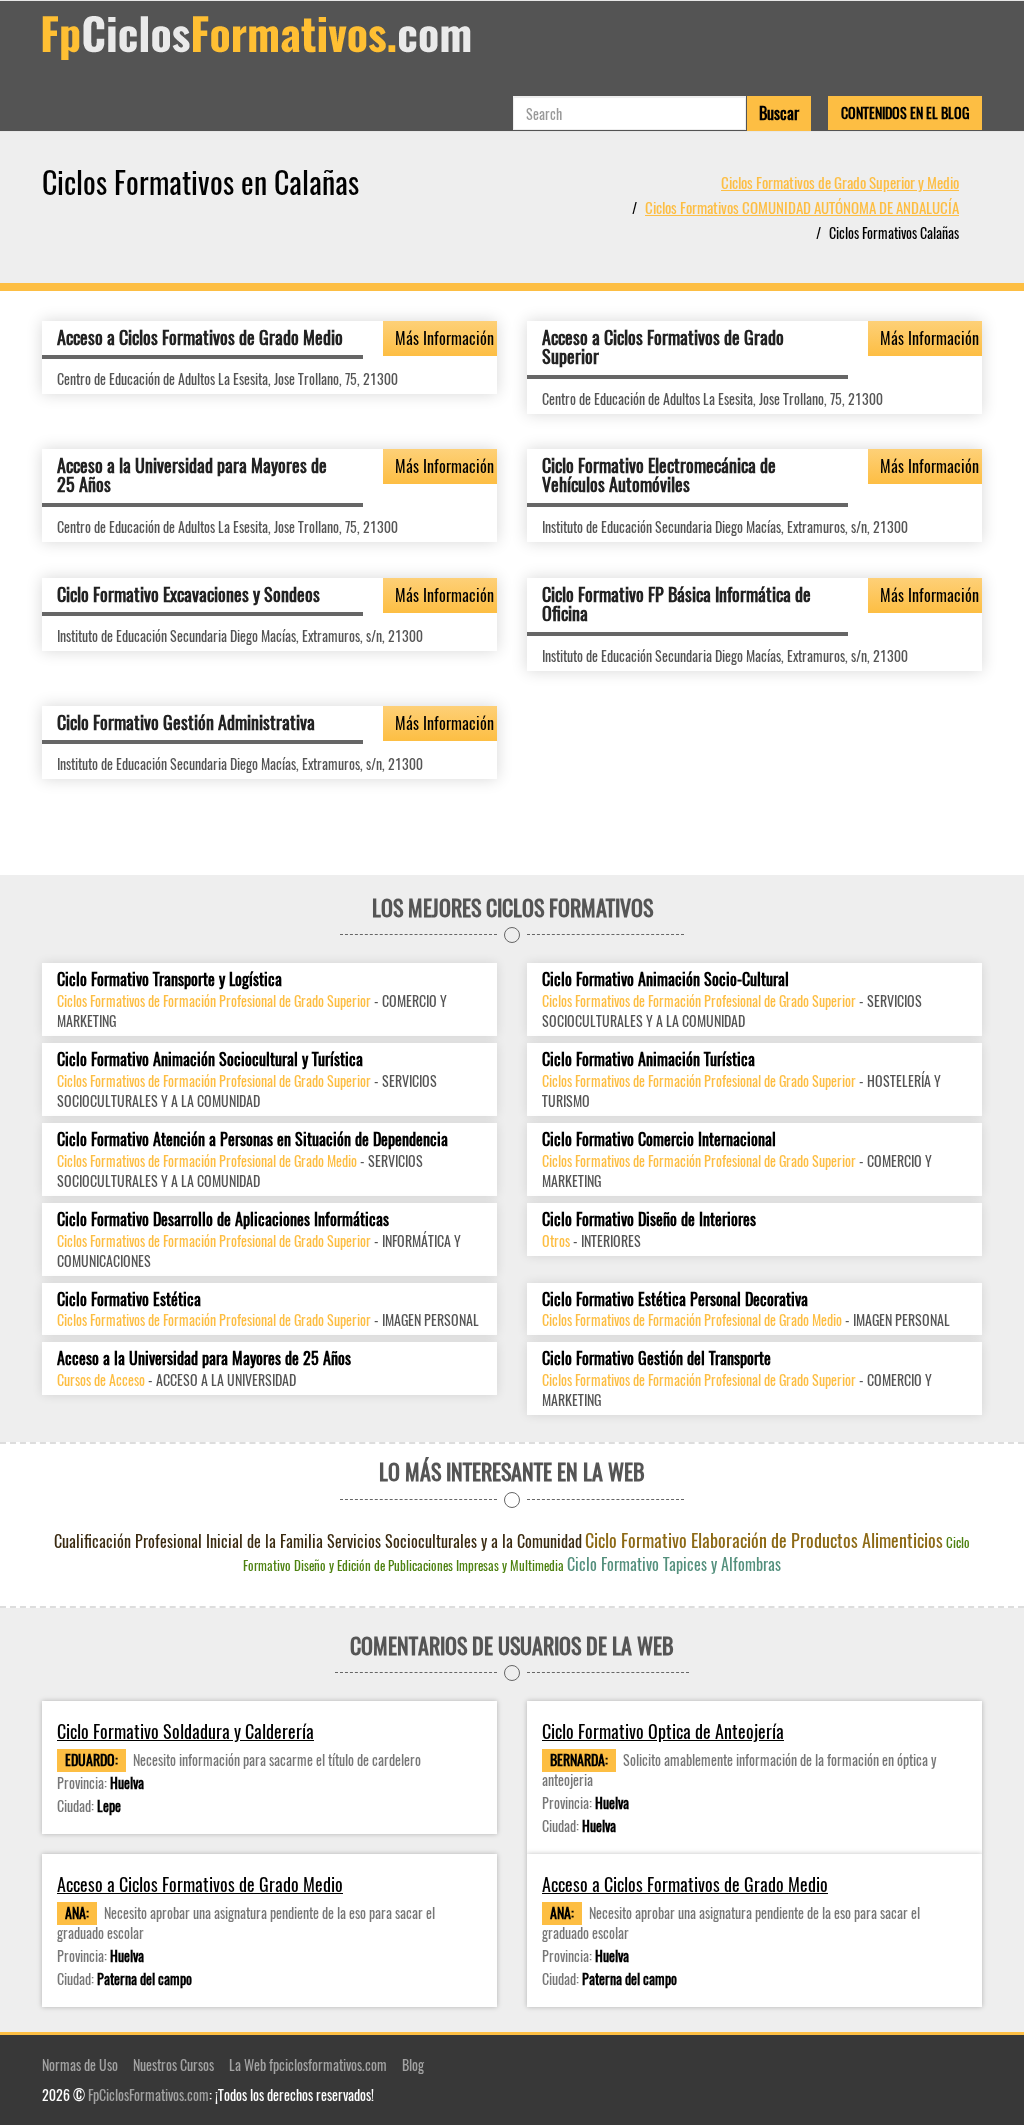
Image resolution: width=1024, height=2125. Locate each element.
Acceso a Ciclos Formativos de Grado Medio (200, 337)
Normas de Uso (80, 2064)
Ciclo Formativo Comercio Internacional (659, 1139)
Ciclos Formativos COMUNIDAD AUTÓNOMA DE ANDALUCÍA (802, 207)
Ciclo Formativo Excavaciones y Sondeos (188, 594)
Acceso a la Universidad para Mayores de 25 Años (192, 475)
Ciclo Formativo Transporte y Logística (169, 979)
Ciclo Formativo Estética (129, 1299)
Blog (413, 2064)
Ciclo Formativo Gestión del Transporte (656, 1358)
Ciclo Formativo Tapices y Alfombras (674, 1564)
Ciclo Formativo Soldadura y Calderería (185, 1731)
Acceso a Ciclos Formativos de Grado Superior (663, 347)
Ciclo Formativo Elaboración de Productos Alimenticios (764, 1540)
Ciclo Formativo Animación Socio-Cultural (665, 979)
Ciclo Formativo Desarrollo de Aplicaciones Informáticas (223, 1219)
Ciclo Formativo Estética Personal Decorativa (675, 1299)
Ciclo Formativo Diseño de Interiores (649, 1219)
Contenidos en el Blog (905, 112)
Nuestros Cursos (173, 2064)
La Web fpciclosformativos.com (308, 2064)
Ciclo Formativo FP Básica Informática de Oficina (676, 604)
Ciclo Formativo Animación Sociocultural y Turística (210, 1059)
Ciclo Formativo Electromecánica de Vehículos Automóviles (659, 475)
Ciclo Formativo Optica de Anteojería (663, 1731)
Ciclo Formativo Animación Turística (648, 1059)
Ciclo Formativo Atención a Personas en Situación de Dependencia (252, 1139)
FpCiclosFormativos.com (148, 2094)
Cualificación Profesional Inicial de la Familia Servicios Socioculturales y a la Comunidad (318, 1541)
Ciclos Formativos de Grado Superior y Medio (840, 182)
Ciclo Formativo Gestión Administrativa (186, 722)
